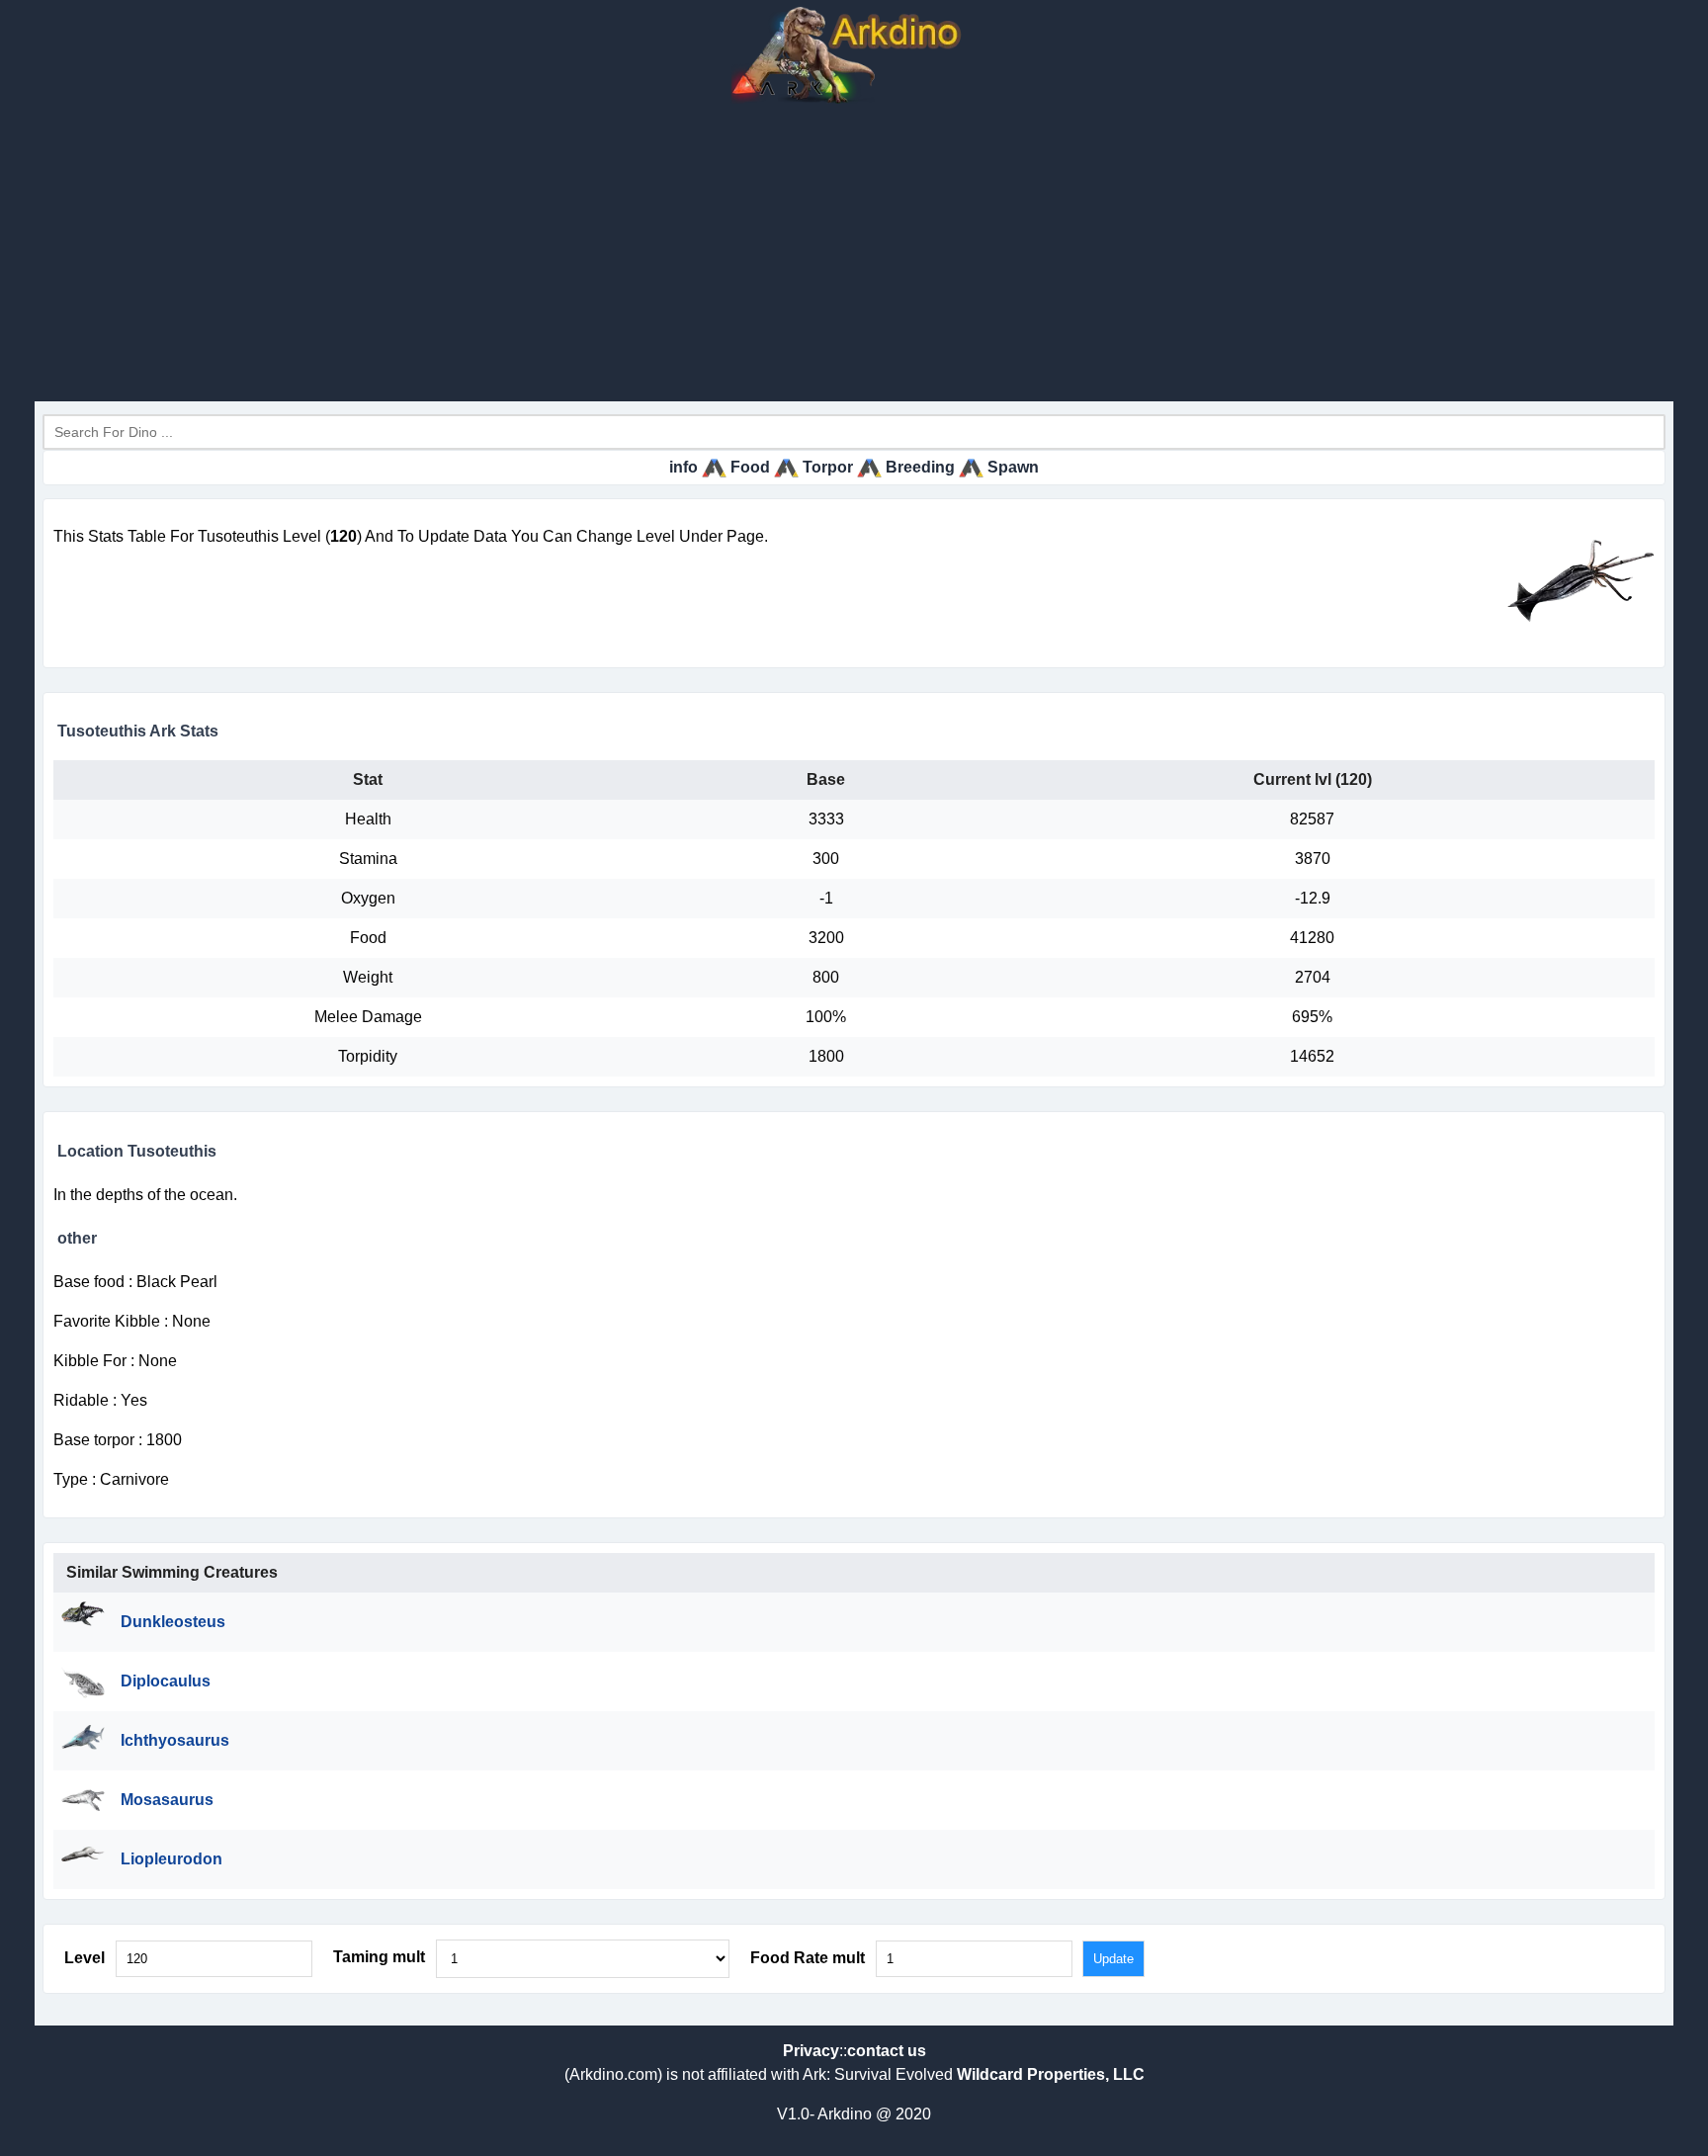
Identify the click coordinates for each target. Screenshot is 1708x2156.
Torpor (828, 467)
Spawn (1013, 467)
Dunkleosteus (173, 1622)
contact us (887, 2051)
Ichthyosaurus (175, 1740)
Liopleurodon (171, 1859)
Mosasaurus (167, 1800)
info (683, 467)
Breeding (920, 467)
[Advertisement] (854, 253)
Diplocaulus (166, 1681)
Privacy (811, 2051)
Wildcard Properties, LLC (1051, 2074)
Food (750, 467)
